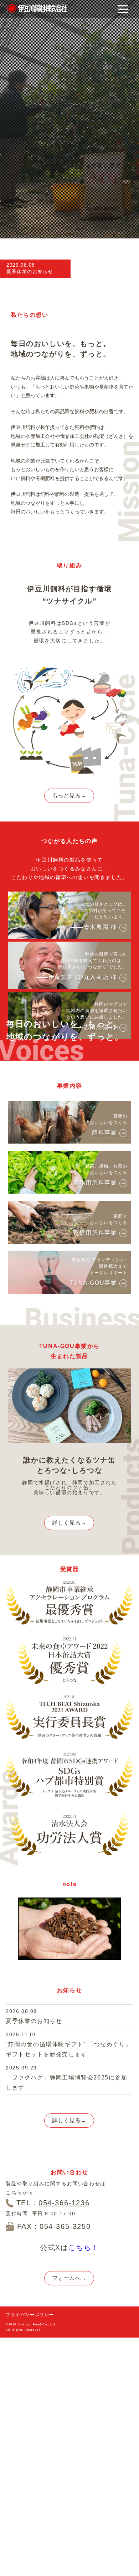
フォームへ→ (69, 2278)
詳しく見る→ (69, 1523)
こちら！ (84, 2247)
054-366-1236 (64, 2203)
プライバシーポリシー (30, 2315)
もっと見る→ (69, 796)
